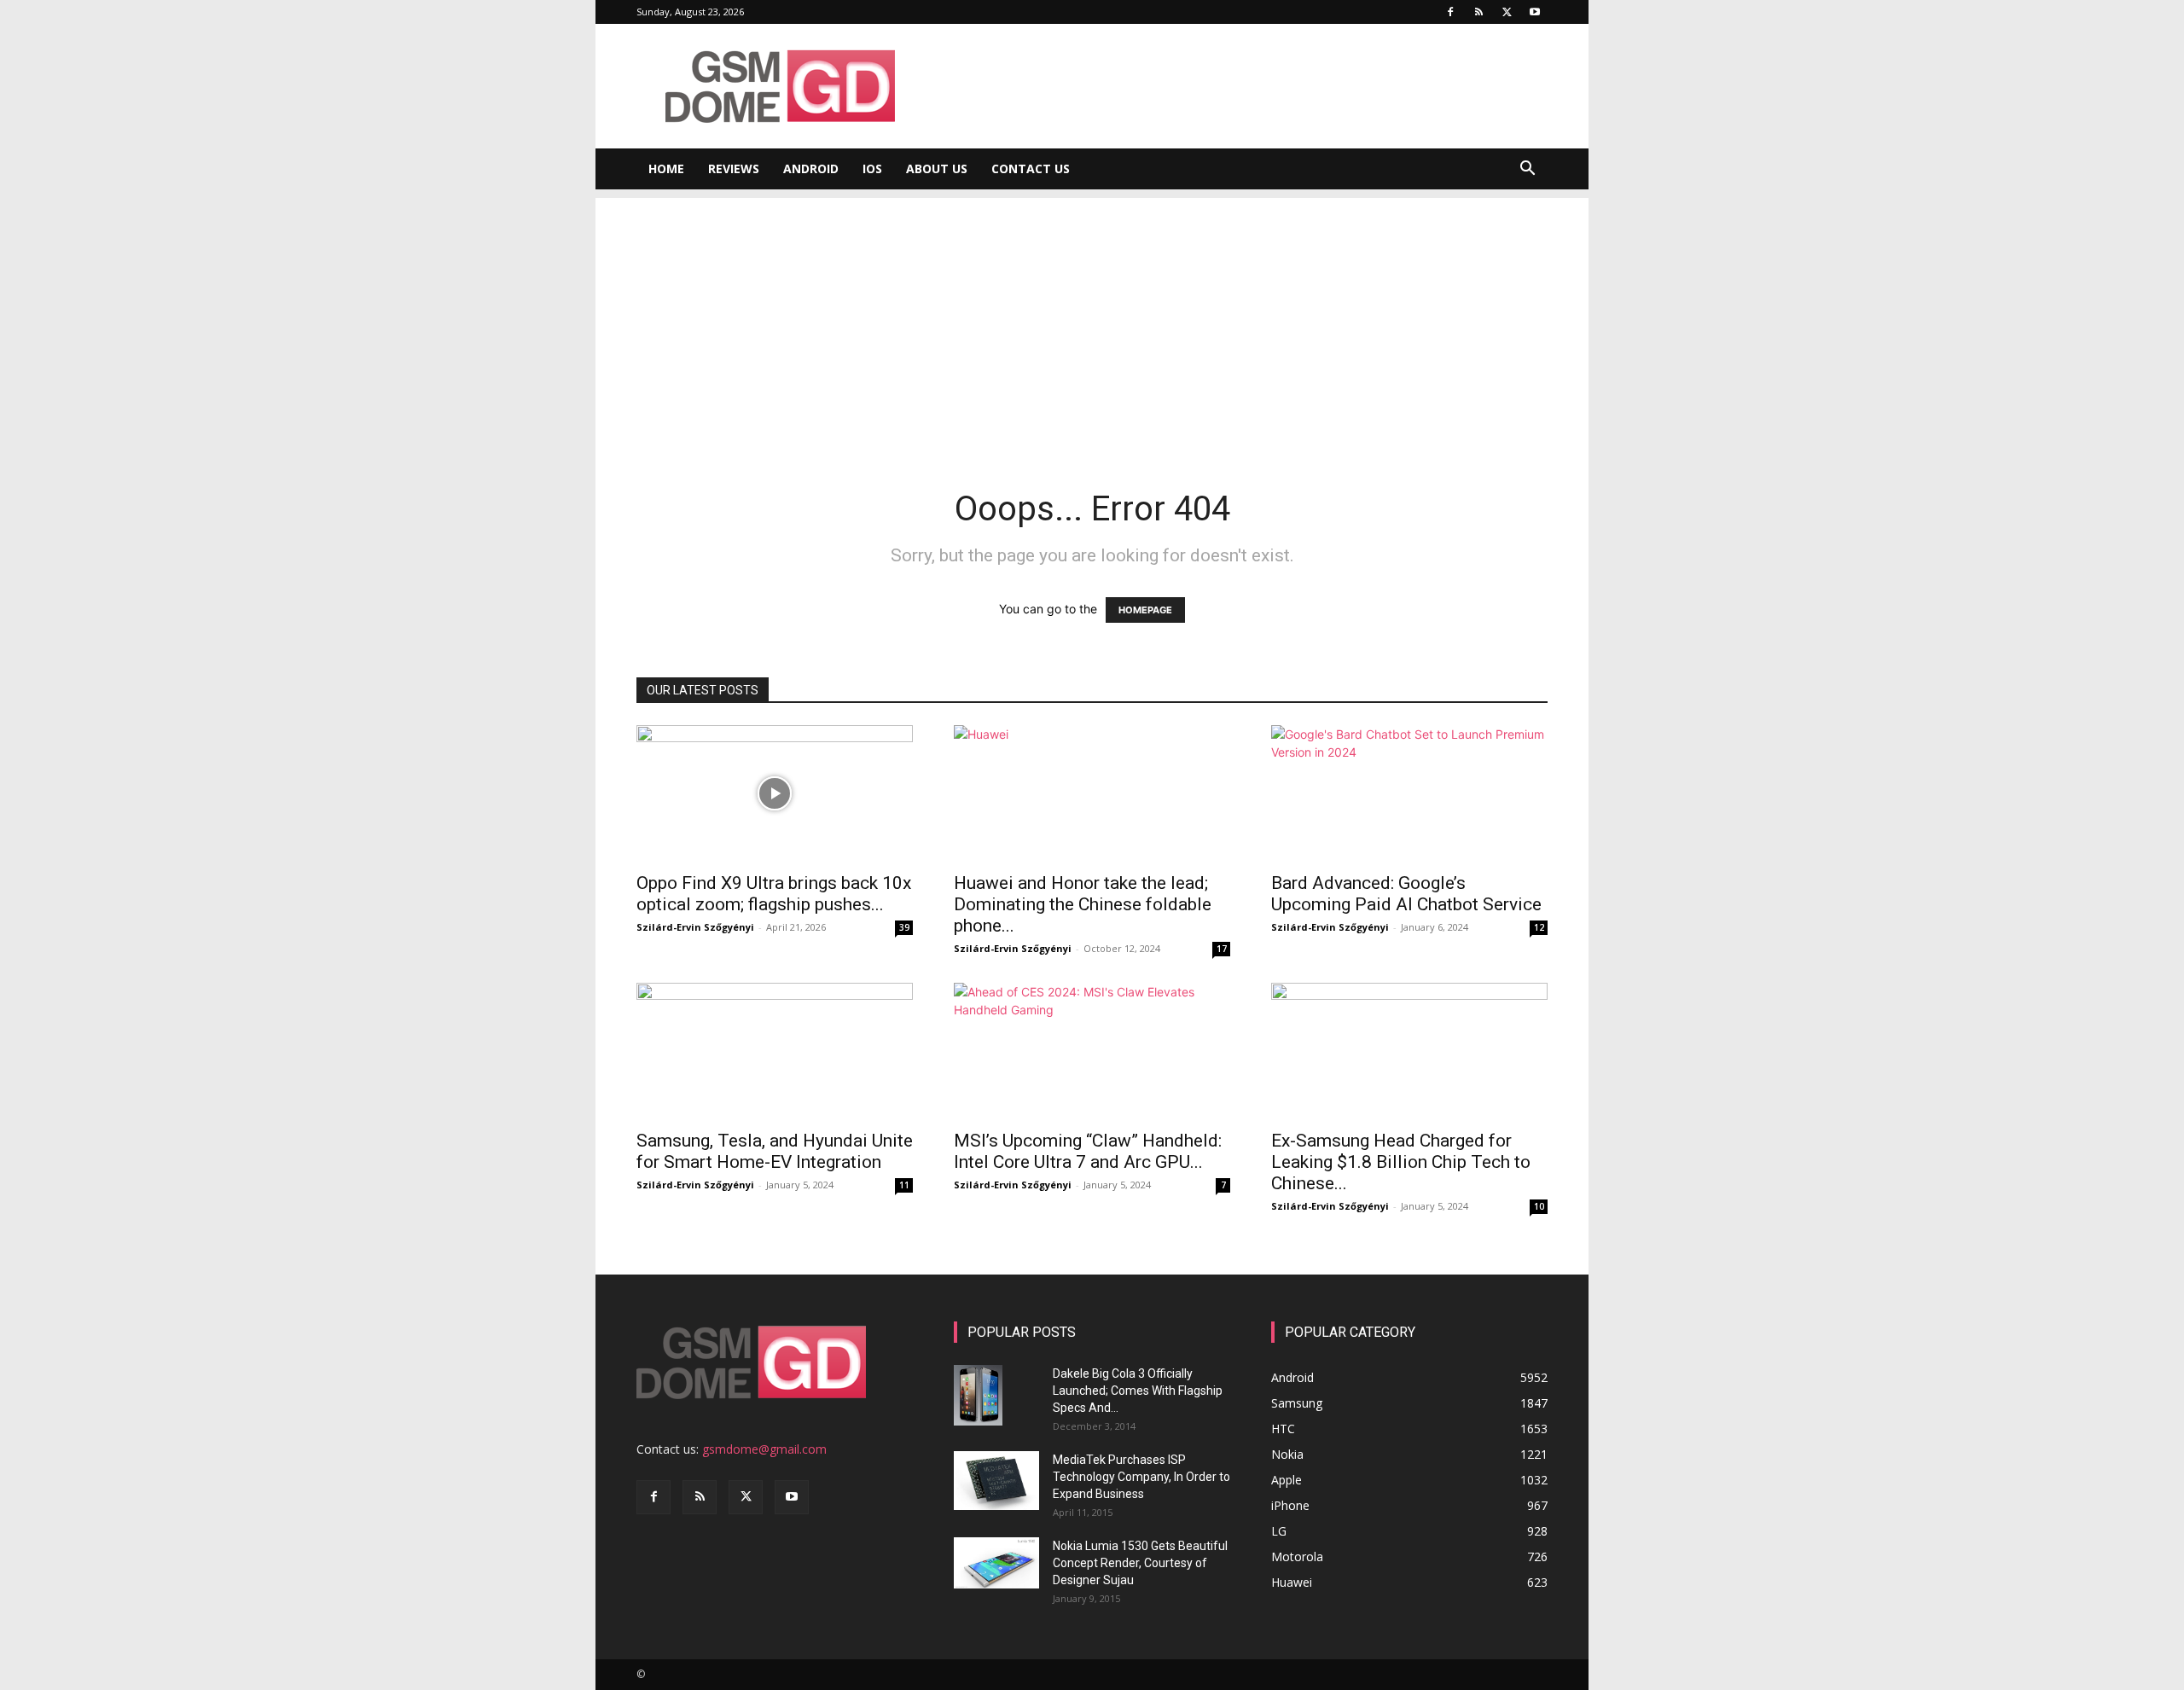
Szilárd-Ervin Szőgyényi (695, 927)
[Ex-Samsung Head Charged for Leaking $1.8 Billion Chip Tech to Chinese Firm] (1409, 1051)
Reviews (734, 168)
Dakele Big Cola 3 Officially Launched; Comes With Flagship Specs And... (1138, 1391)
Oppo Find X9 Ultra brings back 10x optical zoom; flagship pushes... (774, 894)
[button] (1527, 170)
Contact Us (1031, 168)
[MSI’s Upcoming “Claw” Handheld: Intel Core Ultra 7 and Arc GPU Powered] (1092, 1051)
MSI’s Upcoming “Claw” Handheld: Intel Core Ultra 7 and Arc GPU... (1088, 1151)
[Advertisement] (1092, 317)
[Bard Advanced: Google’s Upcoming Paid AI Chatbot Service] (1409, 793)
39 (904, 927)
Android (811, 168)
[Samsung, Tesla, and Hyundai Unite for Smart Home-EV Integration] (775, 1051)
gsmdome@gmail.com (764, 1449)
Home (666, 168)
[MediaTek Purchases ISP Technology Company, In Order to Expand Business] (996, 1481)
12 (1539, 927)
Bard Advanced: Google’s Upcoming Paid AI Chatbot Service (1406, 894)
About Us (937, 168)
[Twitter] (1507, 12)
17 (1222, 949)
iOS (872, 168)
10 (1539, 1206)
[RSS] (1478, 12)
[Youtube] (1535, 12)
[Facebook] (1450, 12)
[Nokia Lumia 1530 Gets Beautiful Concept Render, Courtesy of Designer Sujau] (996, 1563)
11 (904, 1185)
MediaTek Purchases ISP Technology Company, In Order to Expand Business (1141, 1477)
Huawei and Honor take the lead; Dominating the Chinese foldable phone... (1083, 904)
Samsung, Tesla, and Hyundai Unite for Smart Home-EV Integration (775, 1151)
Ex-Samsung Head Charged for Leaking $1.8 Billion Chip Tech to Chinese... (1401, 1162)
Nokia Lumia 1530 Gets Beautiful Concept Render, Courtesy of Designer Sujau (1140, 1563)
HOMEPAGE (1145, 610)
